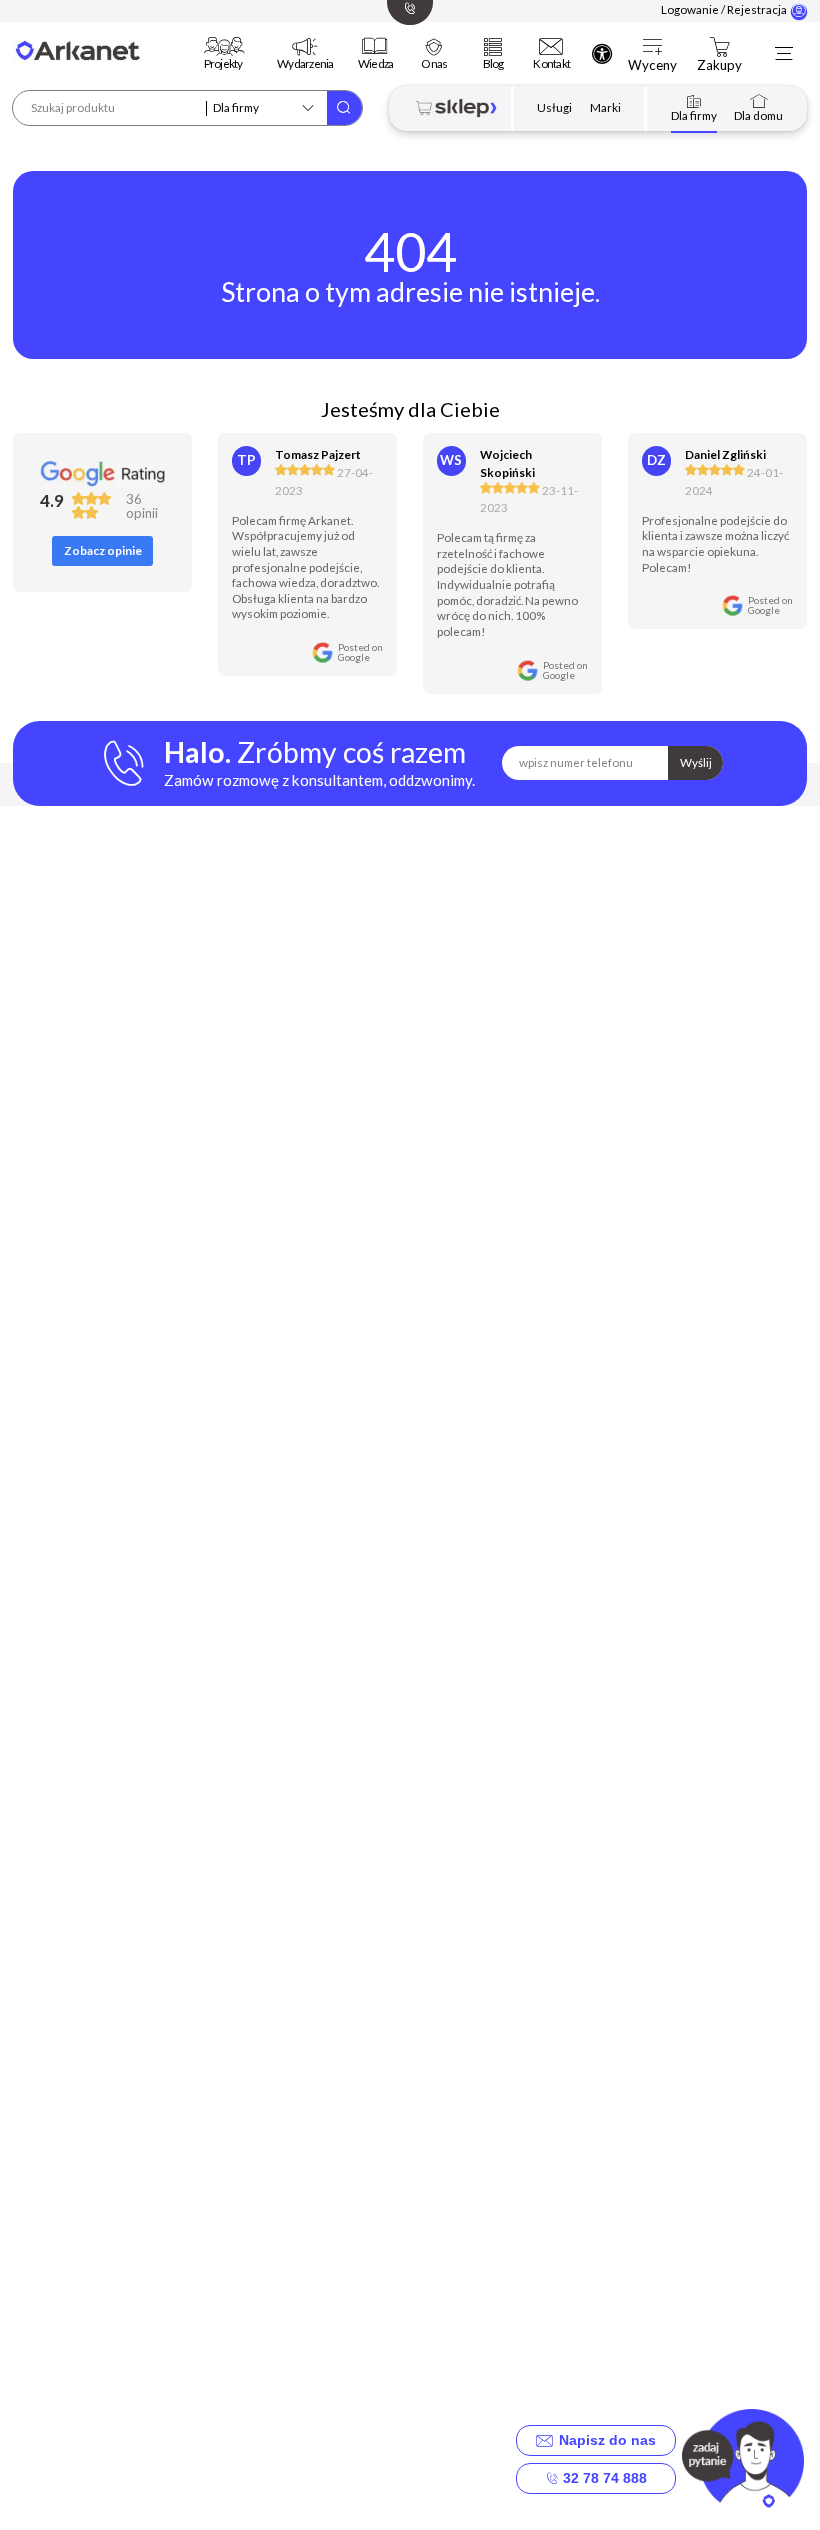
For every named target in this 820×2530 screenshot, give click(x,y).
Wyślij (696, 762)
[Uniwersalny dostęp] (602, 53)
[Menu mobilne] (783, 54)
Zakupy (719, 65)
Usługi (554, 107)
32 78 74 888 (603, 2478)
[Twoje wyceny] (653, 46)
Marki (605, 107)
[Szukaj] (344, 108)
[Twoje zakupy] (720, 46)
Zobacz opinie (103, 550)
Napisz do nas (603, 2440)
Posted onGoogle (360, 652)
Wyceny (652, 65)
